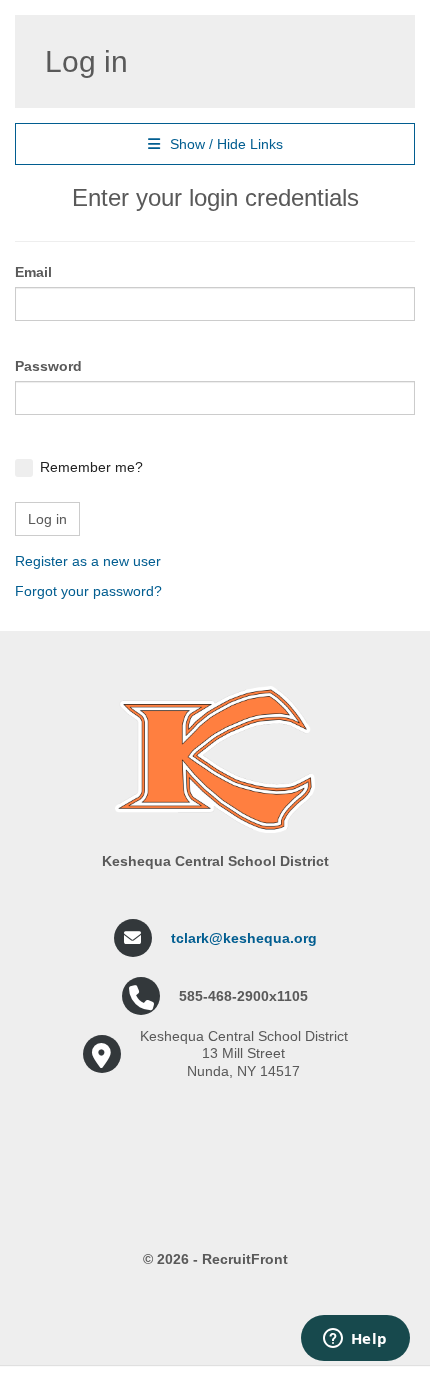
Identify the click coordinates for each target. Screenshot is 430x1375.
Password (48, 366)
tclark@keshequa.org (244, 938)
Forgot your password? (88, 591)
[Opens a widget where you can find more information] (355, 1340)
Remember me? (91, 467)
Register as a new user (88, 561)
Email (33, 272)
